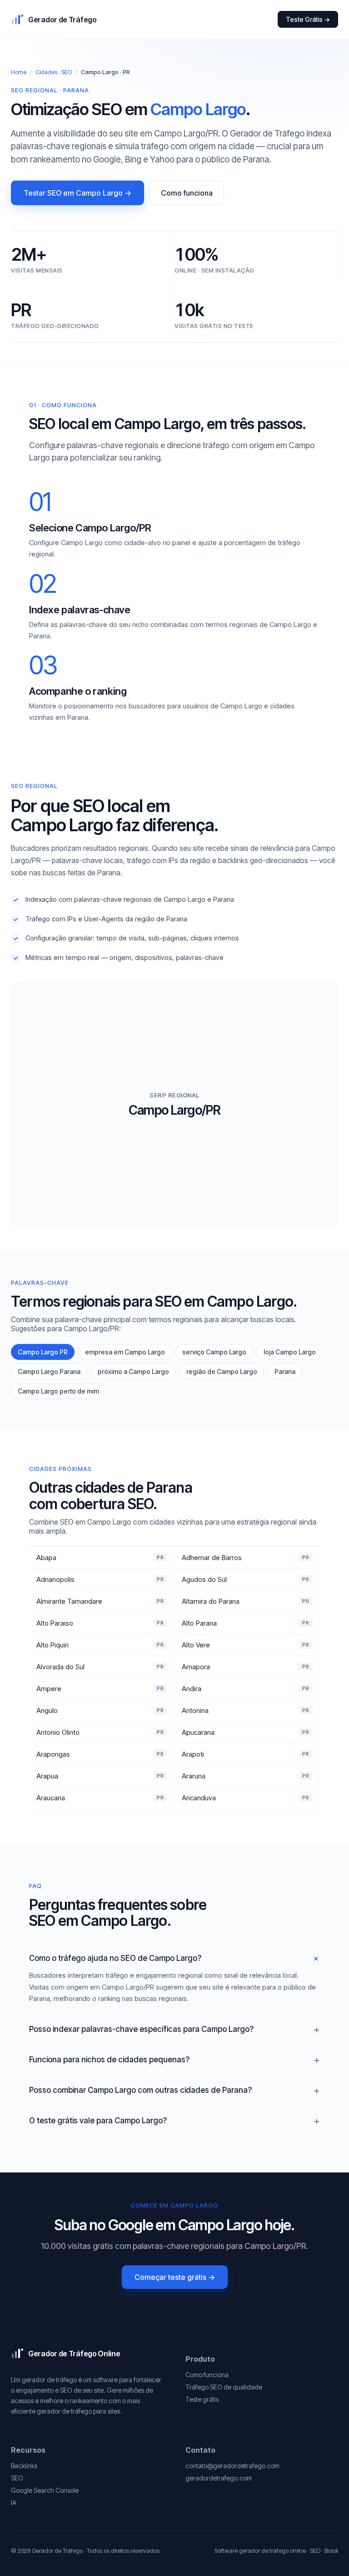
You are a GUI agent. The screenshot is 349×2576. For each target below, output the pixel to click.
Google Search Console (45, 2490)
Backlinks (24, 2466)
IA (14, 2503)
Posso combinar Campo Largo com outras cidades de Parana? (140, 2090)
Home (19, 72)
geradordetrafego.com (219, 2478)
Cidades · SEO (54, 72)
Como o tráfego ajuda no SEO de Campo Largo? (115, 1958)
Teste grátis (202, 2399)
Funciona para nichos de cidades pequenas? (109, 2060)
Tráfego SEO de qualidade (224, 2387)
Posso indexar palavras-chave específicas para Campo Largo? (141, 2029)
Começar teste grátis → (175, 2277)
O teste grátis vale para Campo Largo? (98, 2121)
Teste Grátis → (308, 19)
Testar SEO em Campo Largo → (77, 193)
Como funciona (187, 193)
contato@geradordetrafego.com (232, 2466)
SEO (17, 2478)
